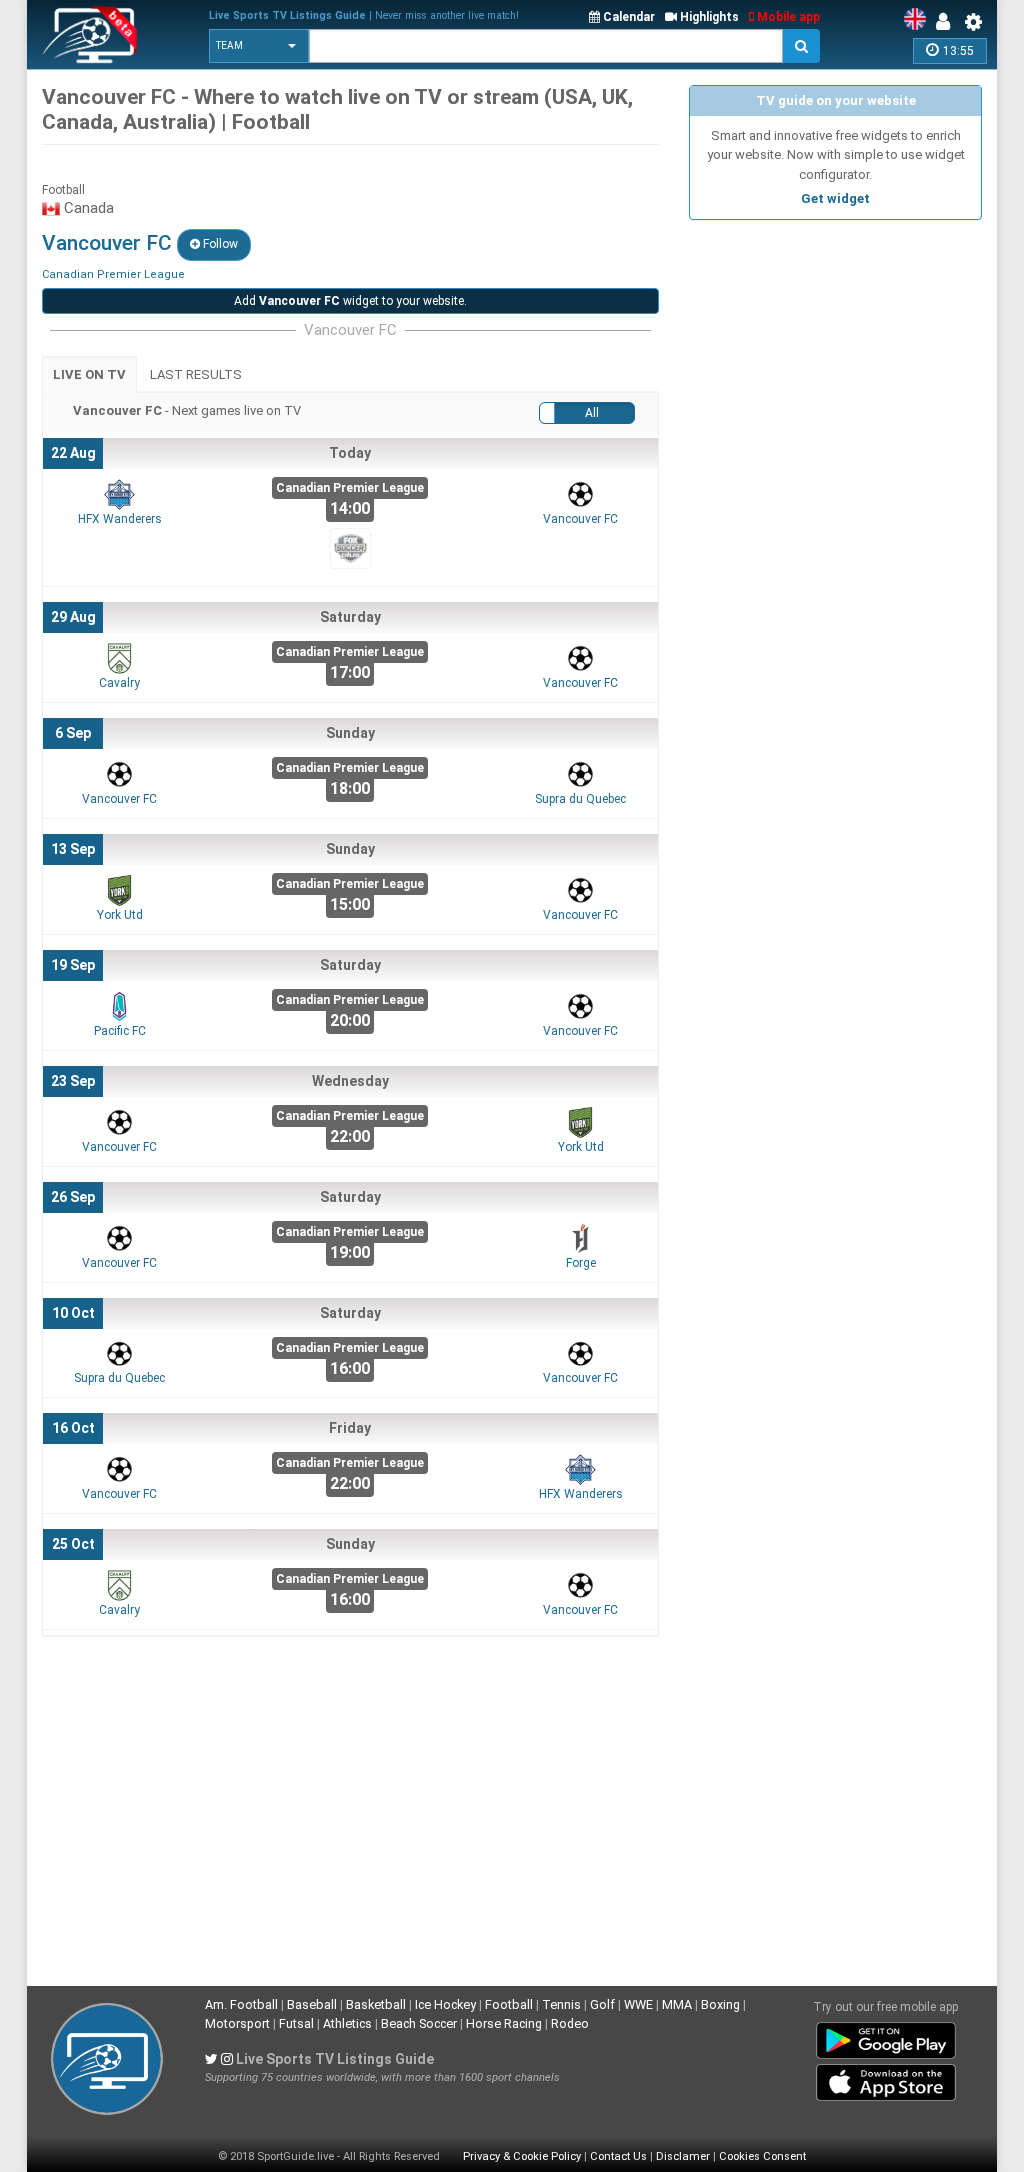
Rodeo (570, 2023)
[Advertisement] (835, 355)
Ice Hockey (445, 2004)
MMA (677, 2004)
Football (509, 2004)
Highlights (708, 17)
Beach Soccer (419, 2023)
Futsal (296, 2023)
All (592, 413)
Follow (219, 244)
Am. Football (241, 2004)
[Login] (948, 22)
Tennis (561, 2004)
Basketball (376, 2004)
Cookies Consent (762, 2156)
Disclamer (683, 2156)
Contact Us (618, 2156)
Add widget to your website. (350, 301)
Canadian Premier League (113, 274)
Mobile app (787, 17)
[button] (259, 46)
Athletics (347, 2023)
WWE (638, 2004)
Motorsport (237, 2023)
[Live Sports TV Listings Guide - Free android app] (886, 2037)
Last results (196, 374)
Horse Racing (504, 2023)
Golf (602, 2004)
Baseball (312, 2004)
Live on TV (89, 374)
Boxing (720, 2004)
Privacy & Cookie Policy (522, 2156)
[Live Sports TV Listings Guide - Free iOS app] (886, 2079)
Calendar (627, 17)
